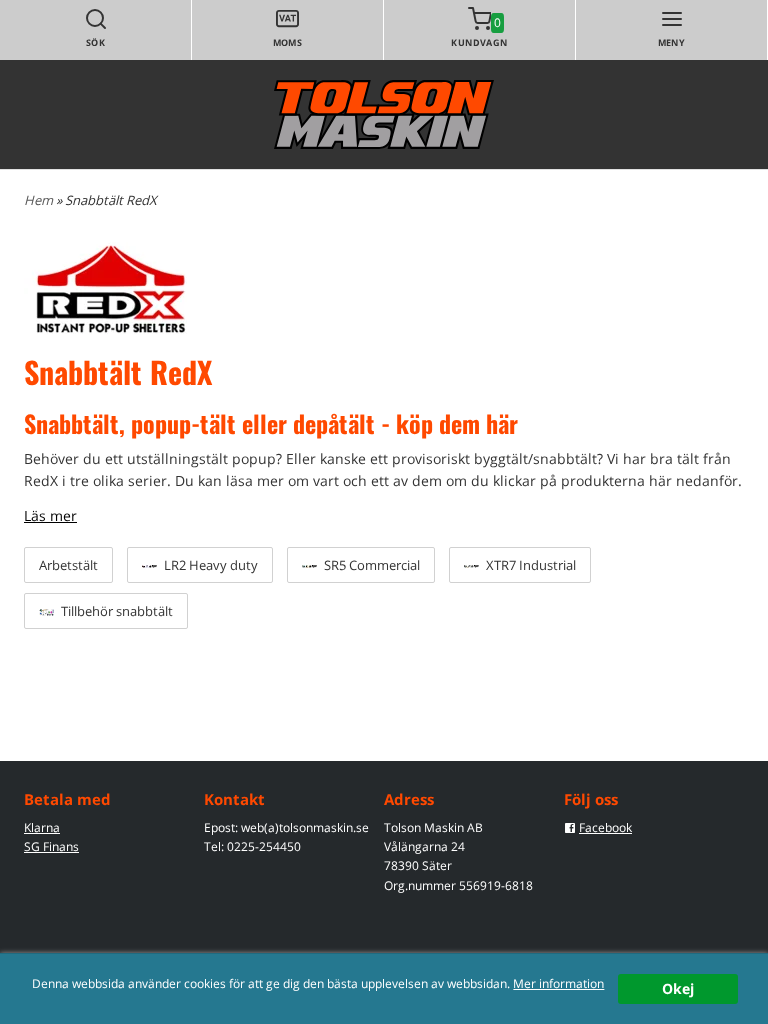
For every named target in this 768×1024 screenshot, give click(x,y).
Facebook (605, 827)
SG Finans (51, 846)
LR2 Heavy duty (209, 565)
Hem (38, 200)
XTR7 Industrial (529, 565)
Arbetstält (68, 565)
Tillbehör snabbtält (115, 611)
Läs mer (50, 515)
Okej (678, 988)
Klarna (42, 827)
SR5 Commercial (370, 565)
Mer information (558, 983)
